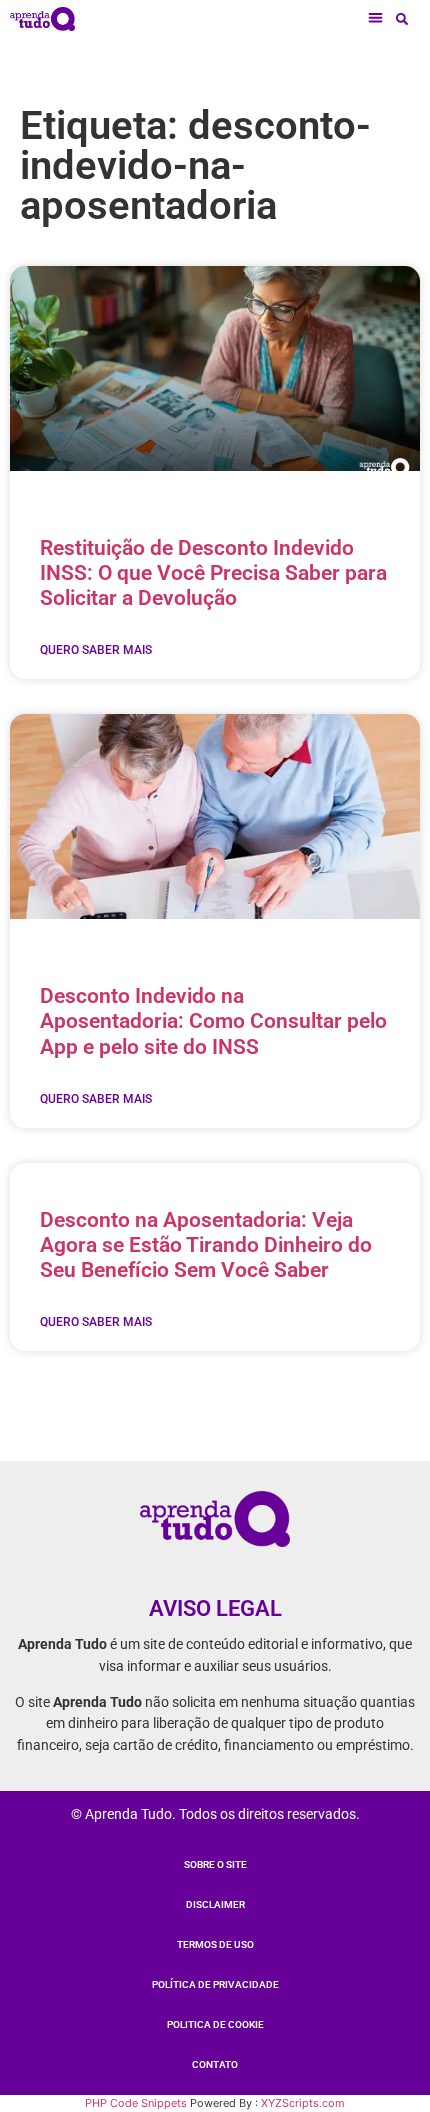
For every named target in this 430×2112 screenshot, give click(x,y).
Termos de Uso (215, 1944)
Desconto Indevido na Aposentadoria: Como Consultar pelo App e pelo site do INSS (213, 1021)
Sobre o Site (215, 1864)
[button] (376, 18)
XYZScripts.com (303, 2103)
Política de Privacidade (215, 1984)
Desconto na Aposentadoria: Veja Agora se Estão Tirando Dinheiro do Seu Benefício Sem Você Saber (206, 1245)
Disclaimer (215, 1904)
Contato (215, 2064)
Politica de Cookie (215, 2024)
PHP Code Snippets (136, 2103)
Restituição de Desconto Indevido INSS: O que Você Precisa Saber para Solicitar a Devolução (213, 573)
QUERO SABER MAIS (96, 650)
